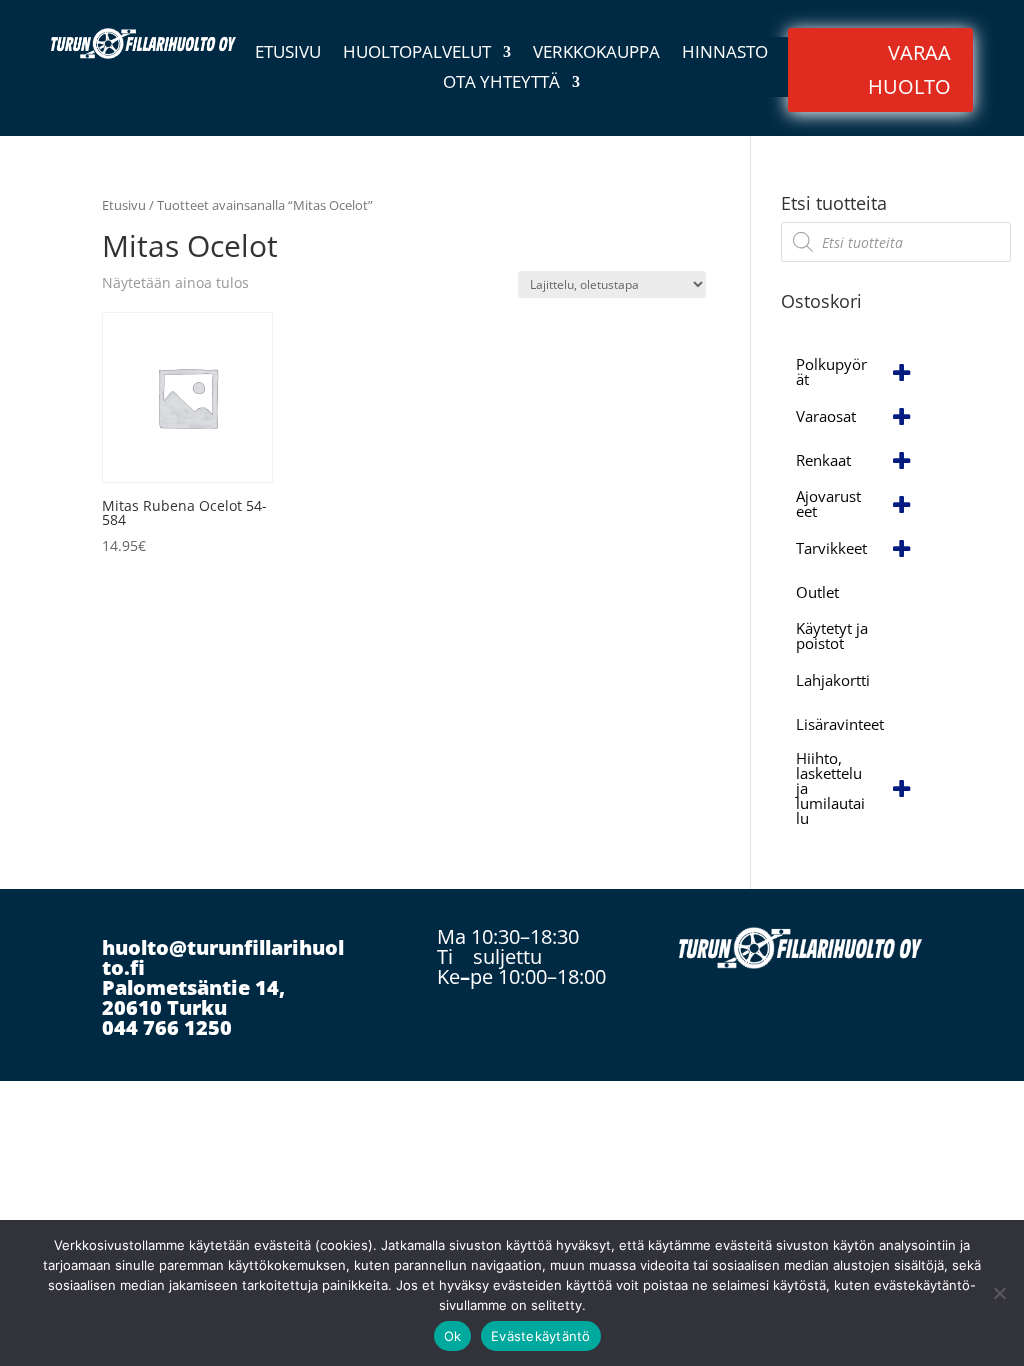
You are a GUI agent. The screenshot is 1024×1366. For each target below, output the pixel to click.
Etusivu (288, 54)
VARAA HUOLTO (909, 69)
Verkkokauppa (596, 54)
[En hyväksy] (999, 1293)
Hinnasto (725, 54)
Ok (453, 1336)
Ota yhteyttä (501, 84)
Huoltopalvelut (417, 54)
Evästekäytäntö (541, 1336)
